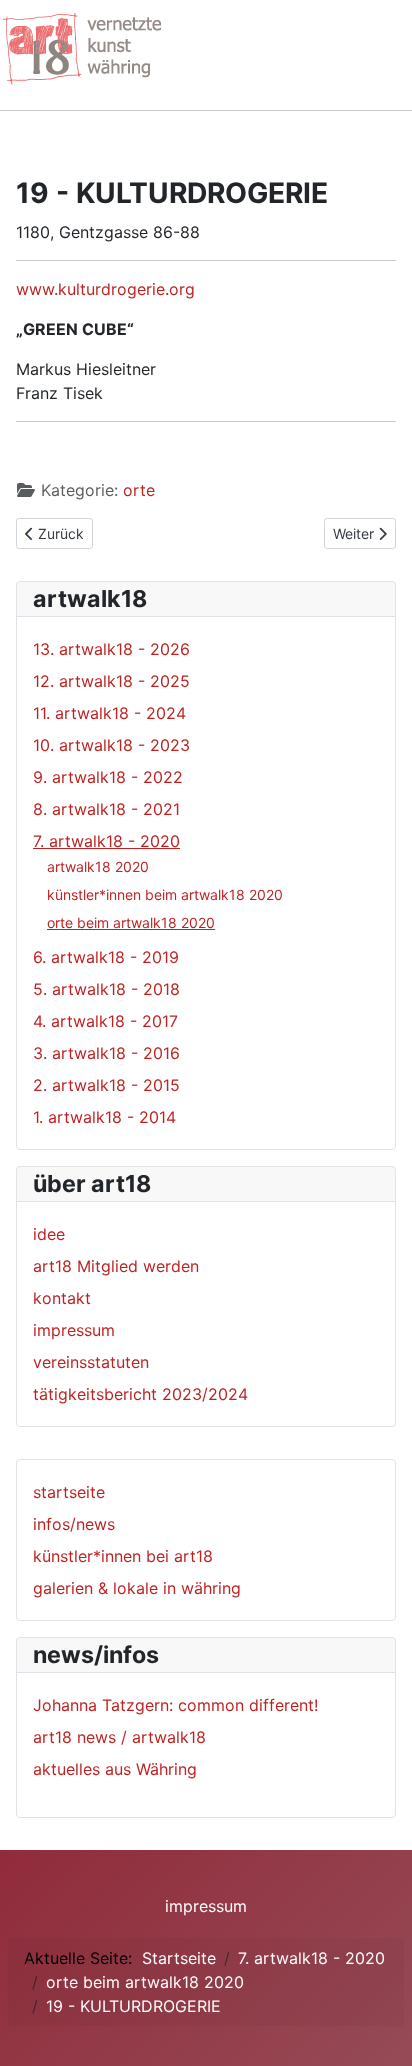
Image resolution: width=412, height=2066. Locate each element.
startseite (69, 1492)
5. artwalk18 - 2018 (106, 989)
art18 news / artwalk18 (119, 1737)
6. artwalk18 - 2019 (106, 957)
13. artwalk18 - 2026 (111, 649)
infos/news (74, 1524)
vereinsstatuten (91, 1362)
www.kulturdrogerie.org (105, 289)
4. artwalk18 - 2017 (105, 1021)
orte (139, 490)
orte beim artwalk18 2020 (131, 922)
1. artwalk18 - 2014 (104, 1117)
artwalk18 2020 (98, 866)
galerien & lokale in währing (137, 1588)
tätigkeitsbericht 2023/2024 (140, 1394)
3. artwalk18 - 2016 (106, 1053)
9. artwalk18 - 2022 (108, 777)
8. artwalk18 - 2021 (106, 809)
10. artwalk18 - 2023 (111, 745)
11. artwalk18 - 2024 (109, 713)
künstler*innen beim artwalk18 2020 (165, 894)
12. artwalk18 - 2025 (111, 681)
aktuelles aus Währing (115, 1769)
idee (49, 1234)
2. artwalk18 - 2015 (106, 1085)
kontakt (62, 1298)
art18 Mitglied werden (116, 1266)
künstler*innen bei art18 (123, 1556)
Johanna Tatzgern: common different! (175, 1705)
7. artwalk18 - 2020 (106, 841)
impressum (74, 1330)
